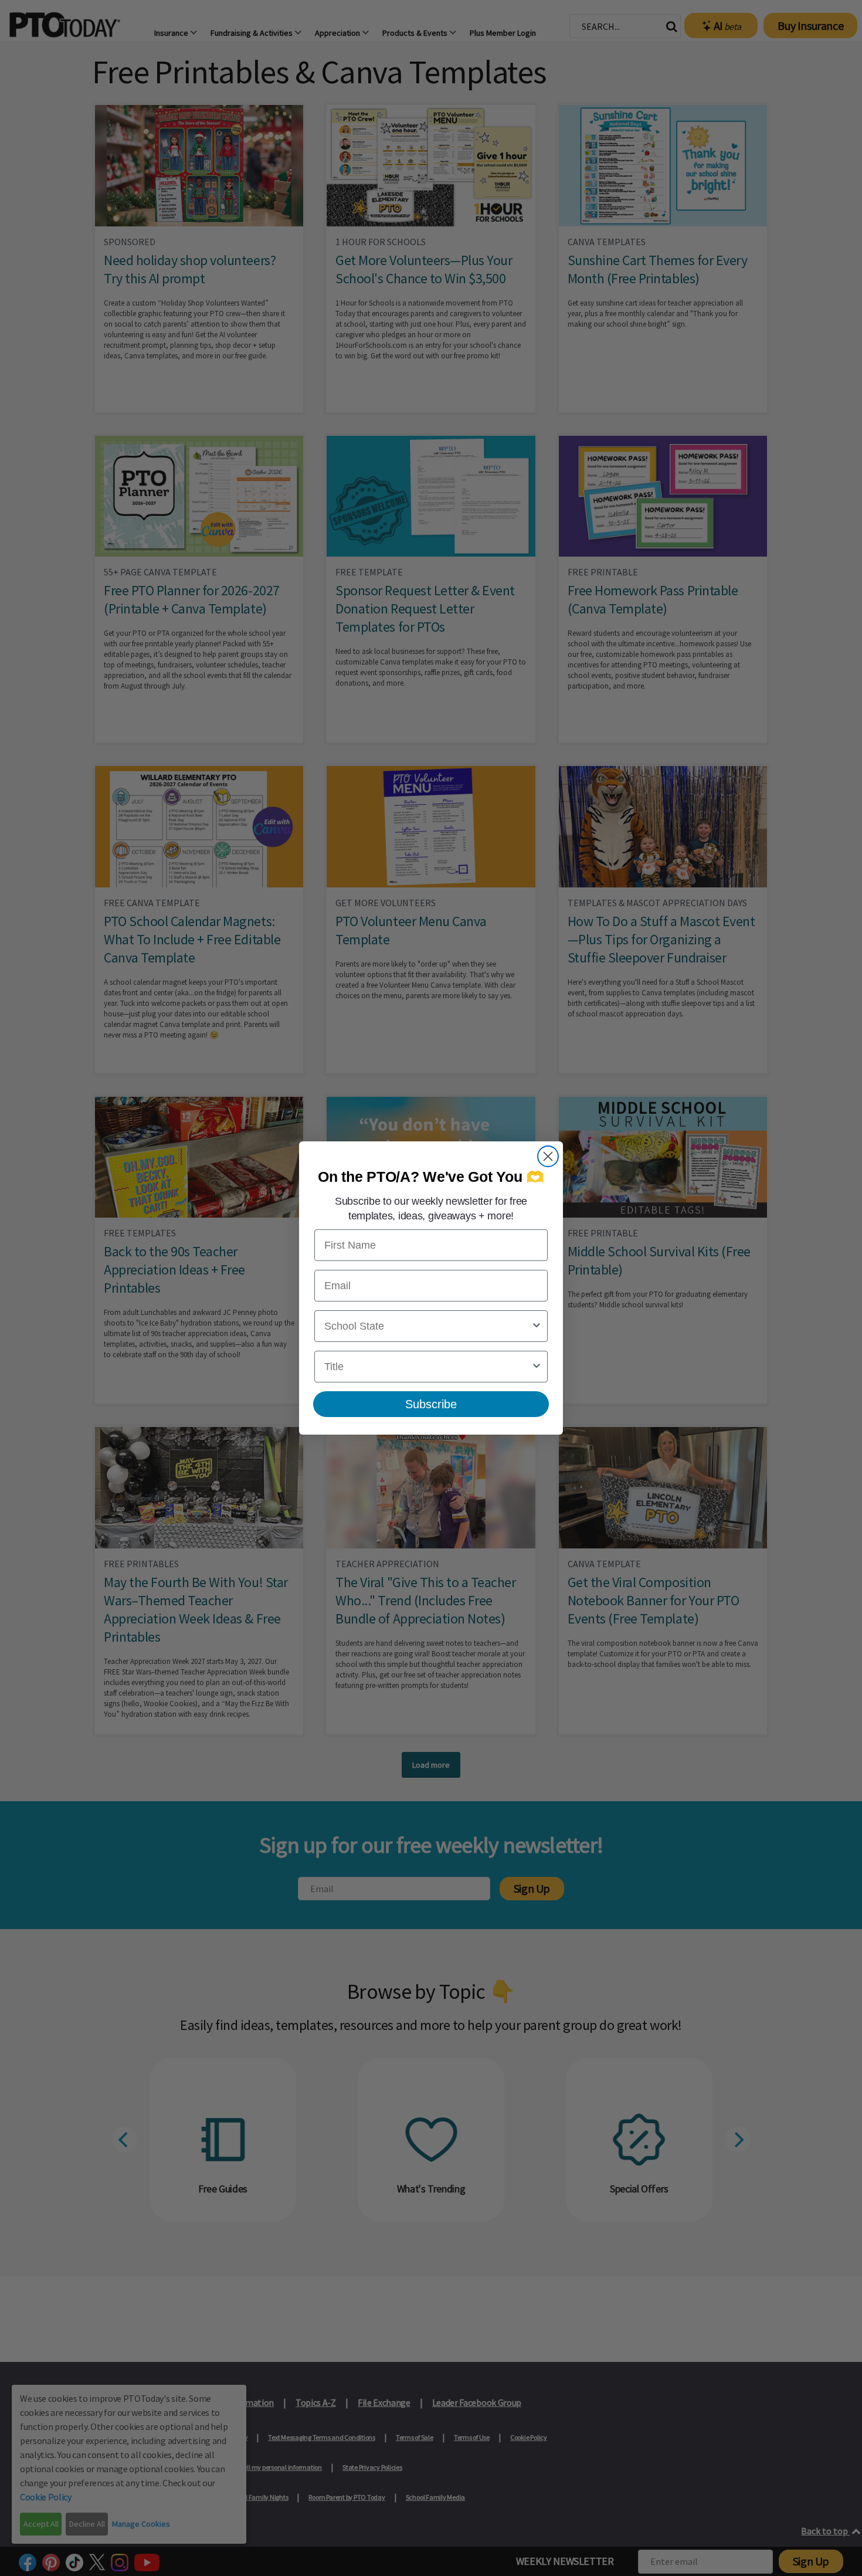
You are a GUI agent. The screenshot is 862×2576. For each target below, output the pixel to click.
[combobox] (427, 1326)
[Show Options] (537, 1326)
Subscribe (431, 1404)
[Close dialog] (548, 1156)
